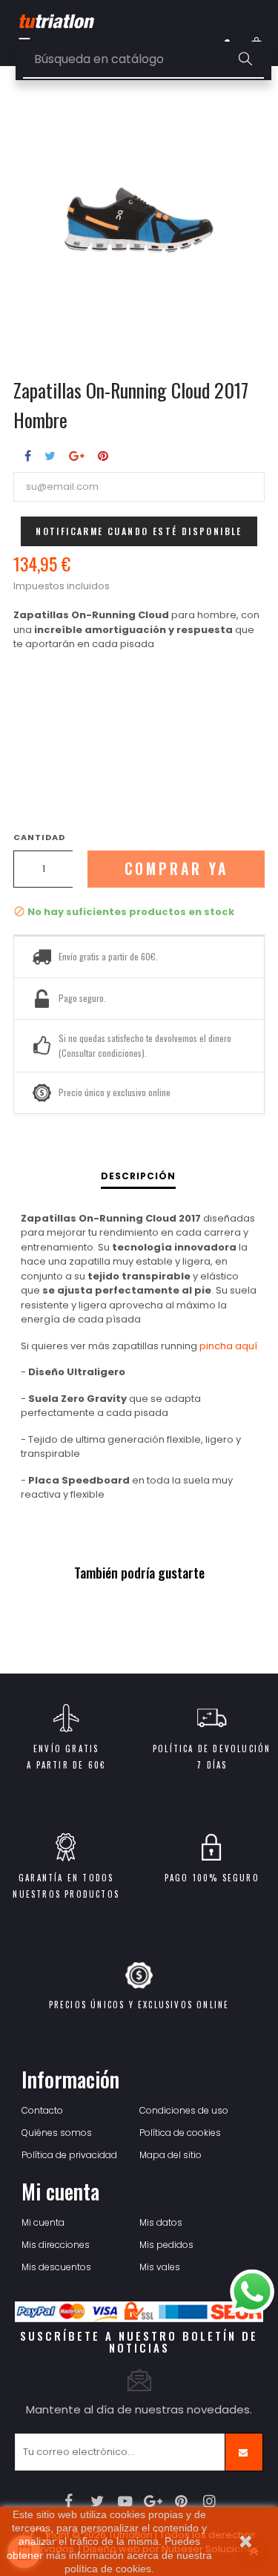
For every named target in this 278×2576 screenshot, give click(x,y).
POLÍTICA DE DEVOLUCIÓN (212, 1749)
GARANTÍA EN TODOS (66, 1878)
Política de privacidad (69, 2155)
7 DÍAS (212, 1765)
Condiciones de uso (184, 2110)
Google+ (77, 456)
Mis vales (160, 2267)
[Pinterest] (181, 2501)
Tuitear (50, 456)
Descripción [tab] (138, 1176)
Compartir (28, 456)
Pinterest (103, 456)
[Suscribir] (244, 2452)
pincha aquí (228, 1346)
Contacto (42, 2110)
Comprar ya (176, 869)
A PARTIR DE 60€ (66, 1765)
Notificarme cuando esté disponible (139, 531)
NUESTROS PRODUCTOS (66, 1894)
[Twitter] (97, 2501)
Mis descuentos (56, 2267)
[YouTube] (125, 2501)
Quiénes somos (57, 2133)
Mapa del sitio (171, 2155)
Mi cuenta (43, 2222)
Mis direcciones (56, 2245)
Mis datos (161, 2222)
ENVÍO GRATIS (66, 1749)
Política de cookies (180, 2133)
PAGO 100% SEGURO (212, 1878)
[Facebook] (69, 2501)
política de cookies (108, 2569)
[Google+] (153, 2501)
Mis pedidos (166, 2245)
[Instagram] (209, 2501)
